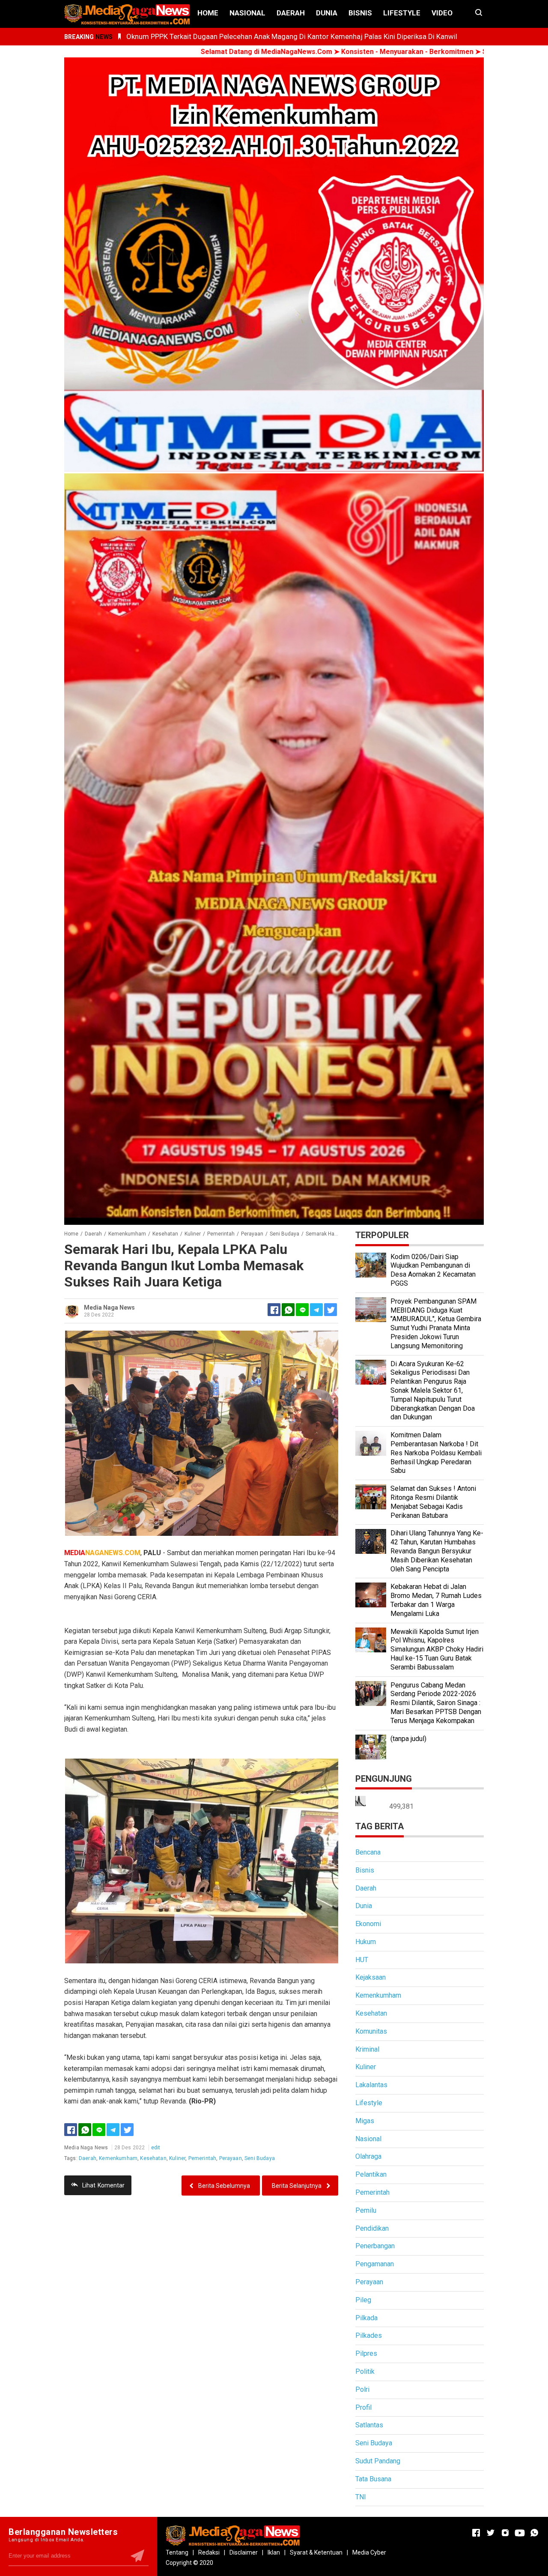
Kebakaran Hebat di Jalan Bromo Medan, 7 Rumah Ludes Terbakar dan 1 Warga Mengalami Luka (436, 1600)
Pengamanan (375, 2264)
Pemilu (366, 2210)
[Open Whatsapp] (534, 2533)
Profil (363, 2407)
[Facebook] (71, 2130)
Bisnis (360, 13)
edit (156, 2148)
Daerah (291, 13)
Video (442, 13)
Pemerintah (203, 2158)
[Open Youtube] (520, 2533)
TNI (361, 2497)
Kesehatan (153, 2158)
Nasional (247, 13)
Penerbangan (375, 2246)
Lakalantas (371, 2085)
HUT (362, 1960)
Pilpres (366, 2353)
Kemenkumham (118, 2158)
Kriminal (367, 2049)
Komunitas (371, 2031)
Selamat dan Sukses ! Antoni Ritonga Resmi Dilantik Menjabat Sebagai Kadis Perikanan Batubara (433, 1502)
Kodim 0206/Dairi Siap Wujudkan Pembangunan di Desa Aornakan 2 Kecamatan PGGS (433, 1270)
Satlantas (369, 2425)
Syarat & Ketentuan (316, 2552)
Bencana (368, 1852)
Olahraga (368, 2156)
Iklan (274, 2552)
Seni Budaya (260, 2158)
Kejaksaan (371, 1977)
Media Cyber (369, 2552)
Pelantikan (371, 2174)
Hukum (366, 1942)
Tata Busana (373, 2479)
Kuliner (177, 2158)
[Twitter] (127, 2130)
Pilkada (366, 2318)
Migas (365, 2121)
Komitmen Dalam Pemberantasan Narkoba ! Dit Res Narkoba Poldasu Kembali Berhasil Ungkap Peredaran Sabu (436, 1453)
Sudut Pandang (378, 2461)
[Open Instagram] (505, 2533)
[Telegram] (316, 1310)
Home (208, 13)
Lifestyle (402, 13)
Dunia (327, 13)
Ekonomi (368, 1924)
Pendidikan (372, 2228)
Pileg (363, 2300)
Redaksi (209, 2552)
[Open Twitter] (491, 2533)
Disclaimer (244, 2552)
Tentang (177, 2552)
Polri (362, 2389)
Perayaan (231, 2158)
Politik (365, 2371)
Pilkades (369, 2335)
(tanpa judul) (408, 1739)
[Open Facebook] (476, 2533)
